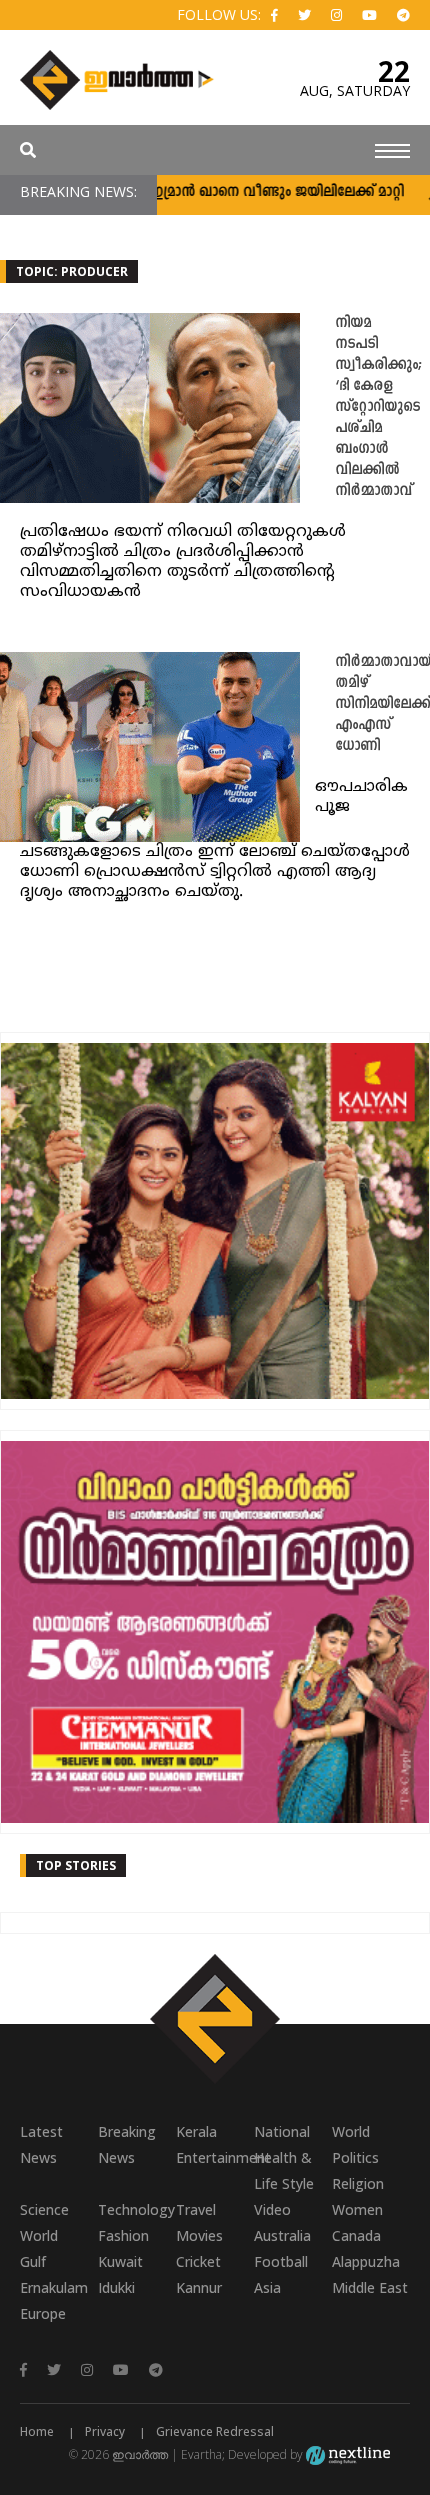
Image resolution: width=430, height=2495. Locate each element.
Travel (196, 2209)
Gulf (33, 2261)
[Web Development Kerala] (348, 2454)
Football (281, 2261)
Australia (282, 2235)
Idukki (116, 2287)
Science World (44, 2222)
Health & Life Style (284, 2170)
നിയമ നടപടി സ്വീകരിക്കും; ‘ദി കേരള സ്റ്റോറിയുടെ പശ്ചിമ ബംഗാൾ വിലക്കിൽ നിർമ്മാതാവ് (378, 407)
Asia (267, 2287)
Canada (356, 2235)
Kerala (196, 2131)
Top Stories (76, 1865)
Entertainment (215, 2157)
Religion (358, 2183)
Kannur (199, 2287)
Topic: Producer (72, 271)
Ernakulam (54, 2287)
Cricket (198, 2261)
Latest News (41, 2144)
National (282, 2131)
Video (272, 2209)
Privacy (105, 2431)
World (351, 2131)
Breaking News (127, 2144)
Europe (43, 2313)
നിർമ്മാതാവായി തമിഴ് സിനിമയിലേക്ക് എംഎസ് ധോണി (382, 704)
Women (357, 2209)
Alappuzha (366, 2261)
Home (37, 2431)
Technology (136, 2209)
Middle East (370, 2287)
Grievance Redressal (215, 2431)
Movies (199, 2235)
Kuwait (120, 2261)
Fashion (123, 2235)
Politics (355, 2157)
